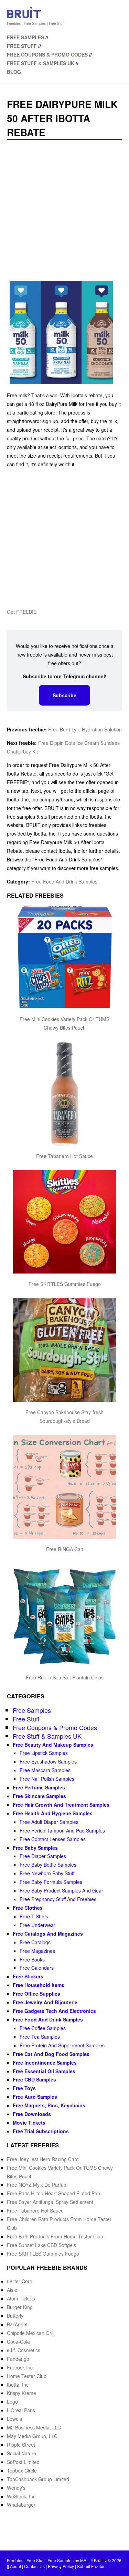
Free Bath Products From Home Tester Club (55, 2236)
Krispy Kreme (21, 2393)
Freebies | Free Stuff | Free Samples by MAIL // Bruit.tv (57, 2560)
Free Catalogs (35, 1942)
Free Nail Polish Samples (47, 1779)
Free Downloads (32, 2114)
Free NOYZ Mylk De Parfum (37, 2185)
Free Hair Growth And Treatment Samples (61, 1805)
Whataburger (21, 2505)
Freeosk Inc (20, 2367)
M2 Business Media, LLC (34, 2427)
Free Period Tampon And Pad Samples (62, 1830)
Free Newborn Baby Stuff (47, 1873)
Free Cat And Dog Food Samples (51, 2054)
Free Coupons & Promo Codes (47, 54)
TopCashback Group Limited (38, 2479)
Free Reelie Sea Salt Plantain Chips (65, 1677)
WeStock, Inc (21, 2496)
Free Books (32, 1959)
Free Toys (24, 2088)
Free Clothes (28, 1908)
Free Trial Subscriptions (41, 2131)
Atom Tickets (21, 2298)
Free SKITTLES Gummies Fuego (65, 1284)
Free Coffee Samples (43, 2028)
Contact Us (34, 2566)
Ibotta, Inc (18, 2385)
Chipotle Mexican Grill (31, 2333)
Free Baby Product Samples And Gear (61, 1890)
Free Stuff (22, 46)
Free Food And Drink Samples (64, 881)
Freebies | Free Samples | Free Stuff (36, 23)
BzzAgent (17, 2324)
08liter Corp (20, 2281)
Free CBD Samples (34, 2079)
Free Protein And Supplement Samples (62, 2045)
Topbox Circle (22, 2470)
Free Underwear (37, 1925)
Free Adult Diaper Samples (49, 1822)
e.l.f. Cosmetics (24, 2350)
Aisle (12, 2290)
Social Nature (21, 2453)
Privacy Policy (61, 2566)
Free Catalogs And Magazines (48, 1934)
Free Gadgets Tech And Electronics (54, 2011)
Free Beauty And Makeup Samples (53, 1745)
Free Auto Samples (35, 2097)
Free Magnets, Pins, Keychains (49, 2105)
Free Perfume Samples (39, 1787)
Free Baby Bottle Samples (48, 1865)
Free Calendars (37, 1968)
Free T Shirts (34, 1916)
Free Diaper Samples (43, 1856)
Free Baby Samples (35, 1848)
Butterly (15, 2316)
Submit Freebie (91, 2566)
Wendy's (16, 2488)
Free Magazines (37, 1951)
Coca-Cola (18, 2342)
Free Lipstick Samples (44, 1753)
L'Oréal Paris (21, 2410)
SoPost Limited (23, 2462)
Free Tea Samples (40, 2037)
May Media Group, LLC (32, 2436)
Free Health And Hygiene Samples (53, 1813)
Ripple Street (21, 2445)
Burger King (20, 2307)
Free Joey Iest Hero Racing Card (43, 2159)
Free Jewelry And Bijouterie (45, 2002)
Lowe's (14, 2419)
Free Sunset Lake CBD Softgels (41, 2245)
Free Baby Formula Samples (51, 1882)
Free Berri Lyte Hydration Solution (85, 729)
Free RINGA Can (65, 1549)
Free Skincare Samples (39, 1796)
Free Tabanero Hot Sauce (64, 1156)
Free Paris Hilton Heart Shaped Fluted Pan (53, 2193)
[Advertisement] (64, 211)
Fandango (18, 2359)
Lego (12, 2402)
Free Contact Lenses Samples (53, 1839)
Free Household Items (39, 1985)
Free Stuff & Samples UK (41, 63)
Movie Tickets (29, 2123)
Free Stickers (28, 1976)
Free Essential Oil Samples (44, 2071)
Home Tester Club (27, 2376)
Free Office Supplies (36, 1994)
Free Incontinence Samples (45, 2063)
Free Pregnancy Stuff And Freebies (58, 1899)
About (15, 2566)
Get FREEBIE (22, 612)
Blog (14, 72)
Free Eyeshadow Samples (48, 1761)
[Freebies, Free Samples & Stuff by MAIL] (24, 17)
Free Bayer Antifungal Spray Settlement (50, 2202)
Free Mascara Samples (45, 1770)
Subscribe (64, 695)
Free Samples (25, 37)
